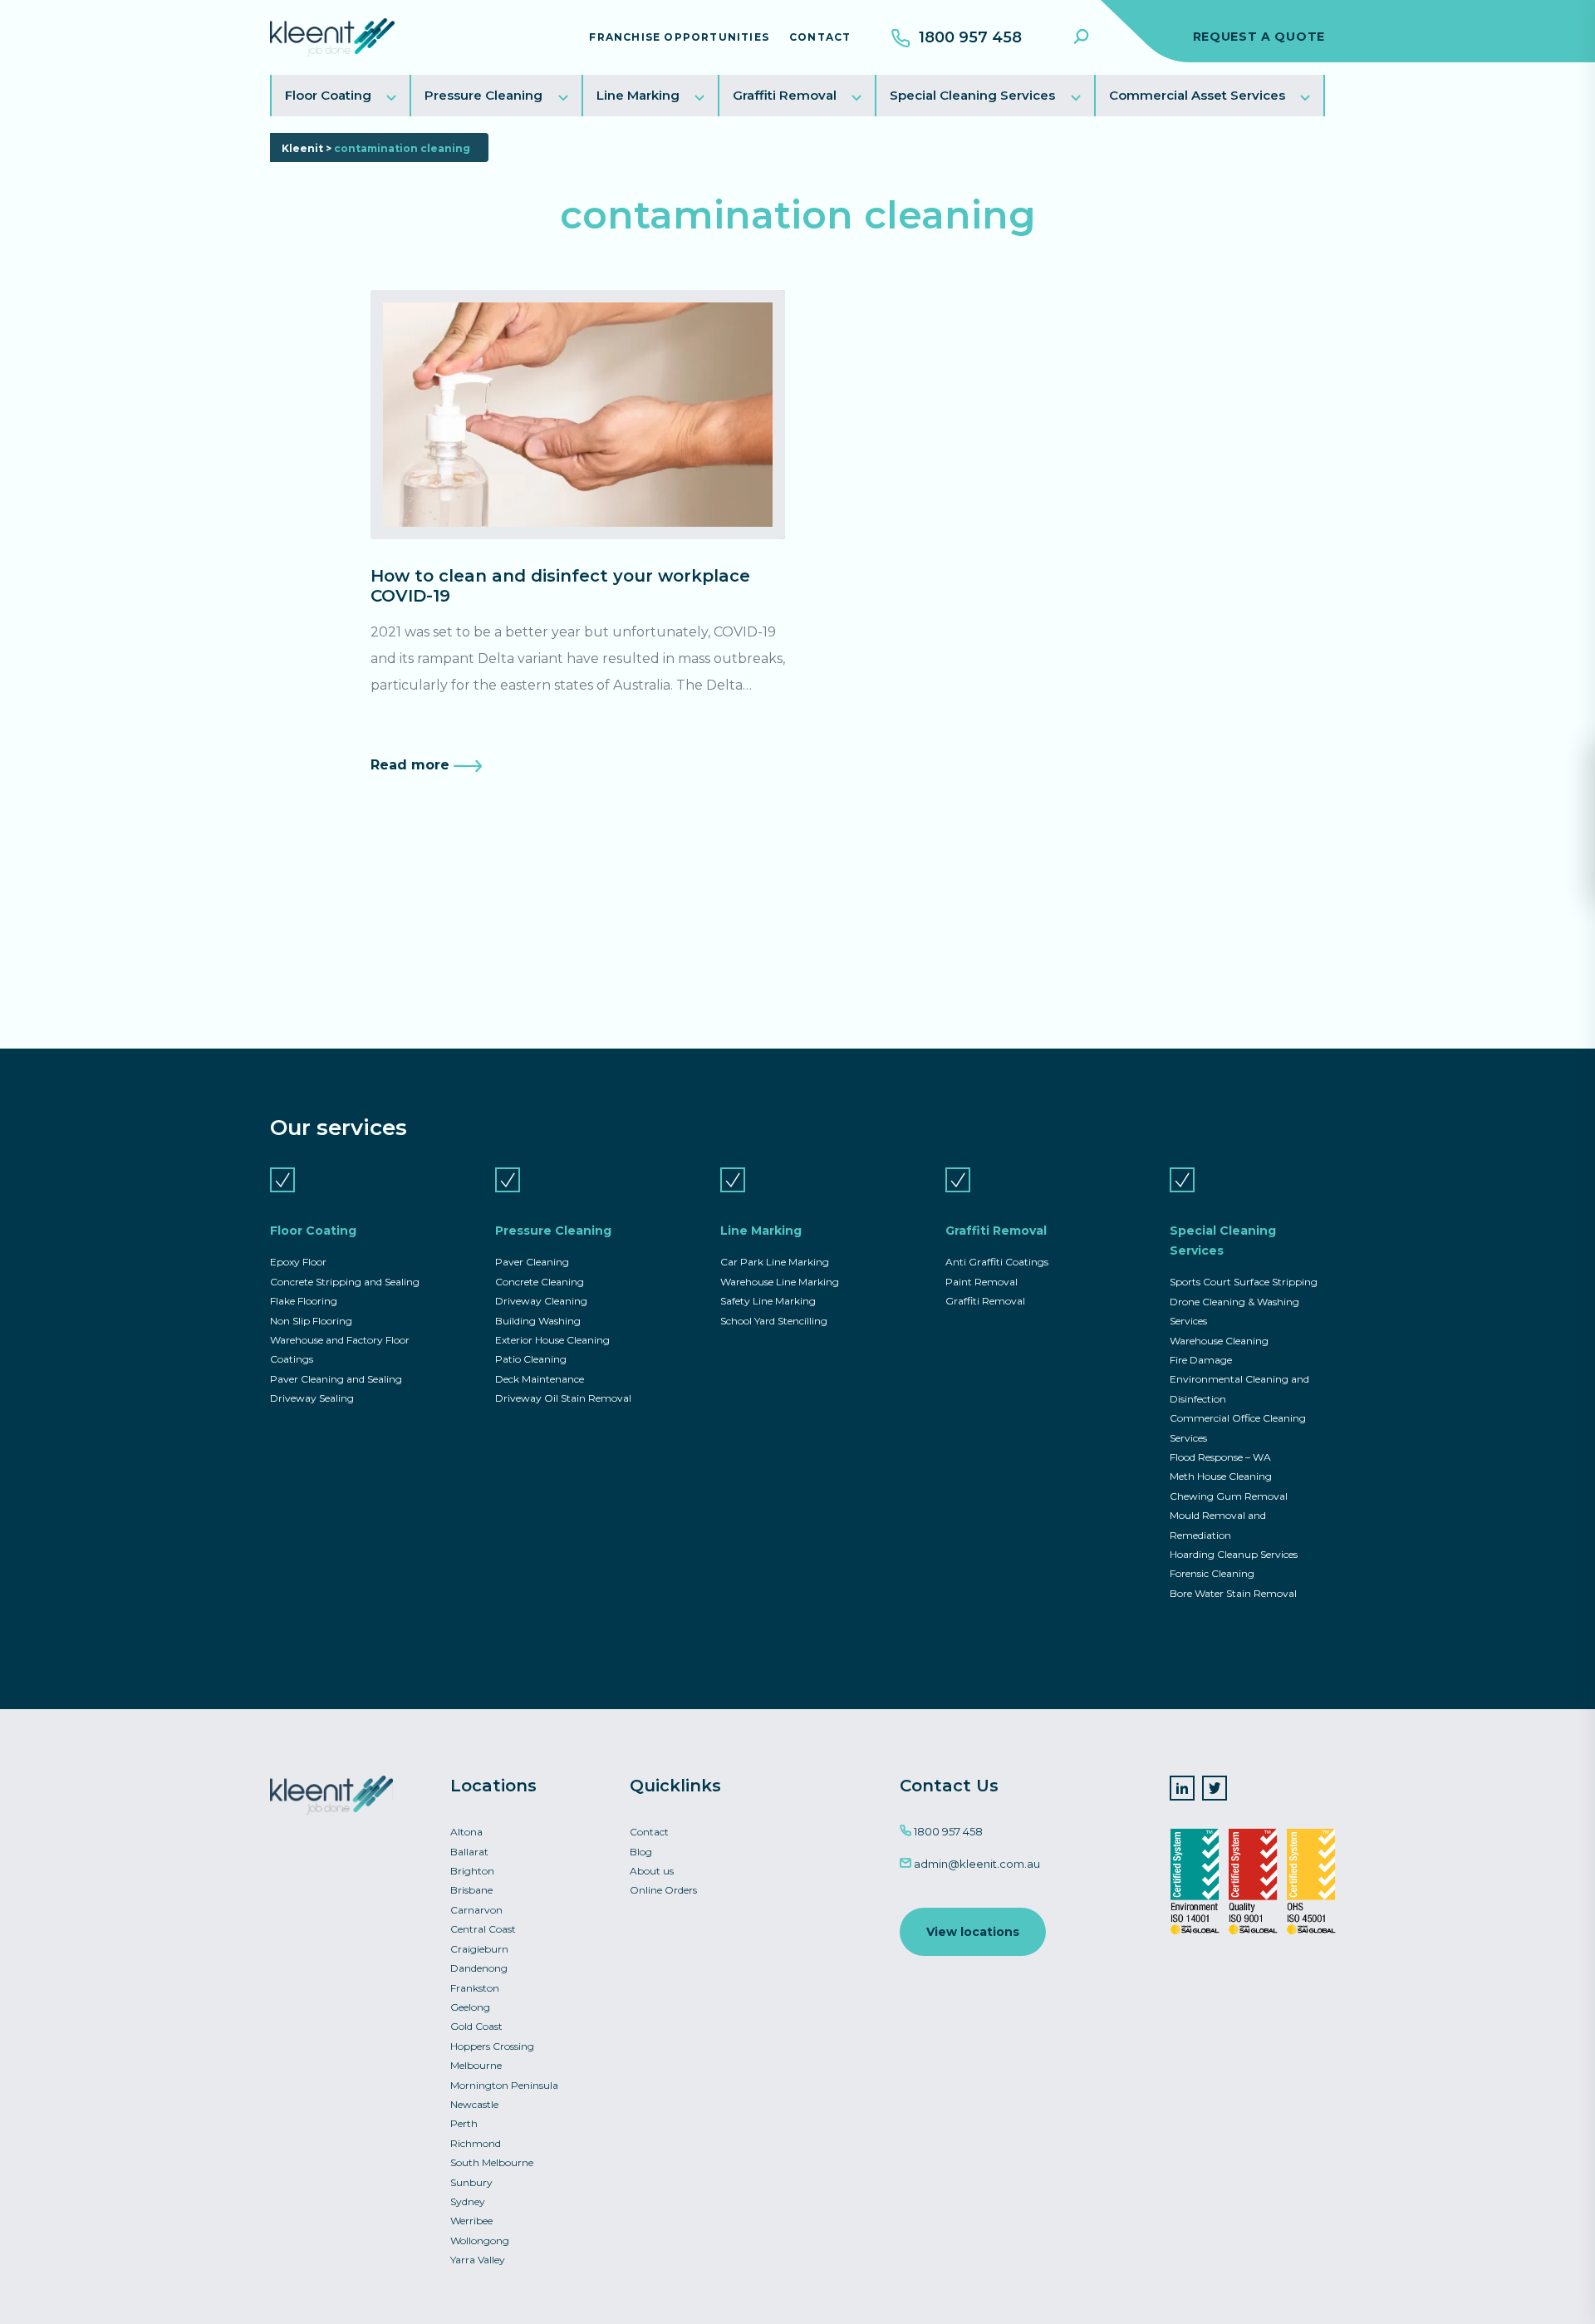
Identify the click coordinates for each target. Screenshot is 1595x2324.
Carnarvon (476, 1910)
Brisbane (471, 1890)
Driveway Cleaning (541, 1301)
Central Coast (483, 1929)
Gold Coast (476, 2026)
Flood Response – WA (1220, 1457)
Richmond (476, 2143)
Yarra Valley (478, 2260)
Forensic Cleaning (1212, 1573)
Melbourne (476, 2065)
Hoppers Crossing (492, 2046)
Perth (464, 2123)
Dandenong (479, 1968)
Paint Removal (982, 1282)
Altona (466, 1832)
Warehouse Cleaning (1219, 1341)
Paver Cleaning (532, 1262)
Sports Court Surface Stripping (1244, 1282)
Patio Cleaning (531, 1359)
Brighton (472, 1871)
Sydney (468, 2201)
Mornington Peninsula (504, 2085)
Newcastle (474, 2104)
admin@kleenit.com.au (976, 1864)
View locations (973, 1932)
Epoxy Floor (298, 1262)
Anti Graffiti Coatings (997, 1262)
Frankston (475, 1988)
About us (652, 1871)
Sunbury (471, 2182)
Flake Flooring (304, 1301)
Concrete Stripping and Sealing (345, 1282)
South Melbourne (492, 2162)
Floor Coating (328, 95)
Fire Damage (1201, 1360)
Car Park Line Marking (775, 1262)
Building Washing (538, 1321)
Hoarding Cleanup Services (1234, 1554)
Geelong (470, 2007)
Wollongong (480, 2240)
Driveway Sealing (312, 1398)
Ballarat (469, 1852)
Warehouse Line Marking (780, 1282)
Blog (641, 1852)
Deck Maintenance (540, 1379)
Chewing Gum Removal (1229, 1496)
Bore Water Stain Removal (1233, 1593)
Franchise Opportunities (679, 37)
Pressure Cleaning (483, 95)
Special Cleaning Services (972, 95)
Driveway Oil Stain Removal (563, 1398)
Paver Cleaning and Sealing (336, 1379)
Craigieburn (479, 1949)
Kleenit (302, 148)
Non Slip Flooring (311, 1321)
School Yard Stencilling (774, 1321)
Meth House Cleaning (1221, 1476)
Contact (820, 37)
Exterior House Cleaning (552, 1340)
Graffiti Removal (785, 95)
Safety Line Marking (768, 1301)
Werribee (471, 2221)
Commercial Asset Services (1197, 95)
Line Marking (638, 95)
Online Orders (663, 1890)
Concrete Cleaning (540, 1282)
